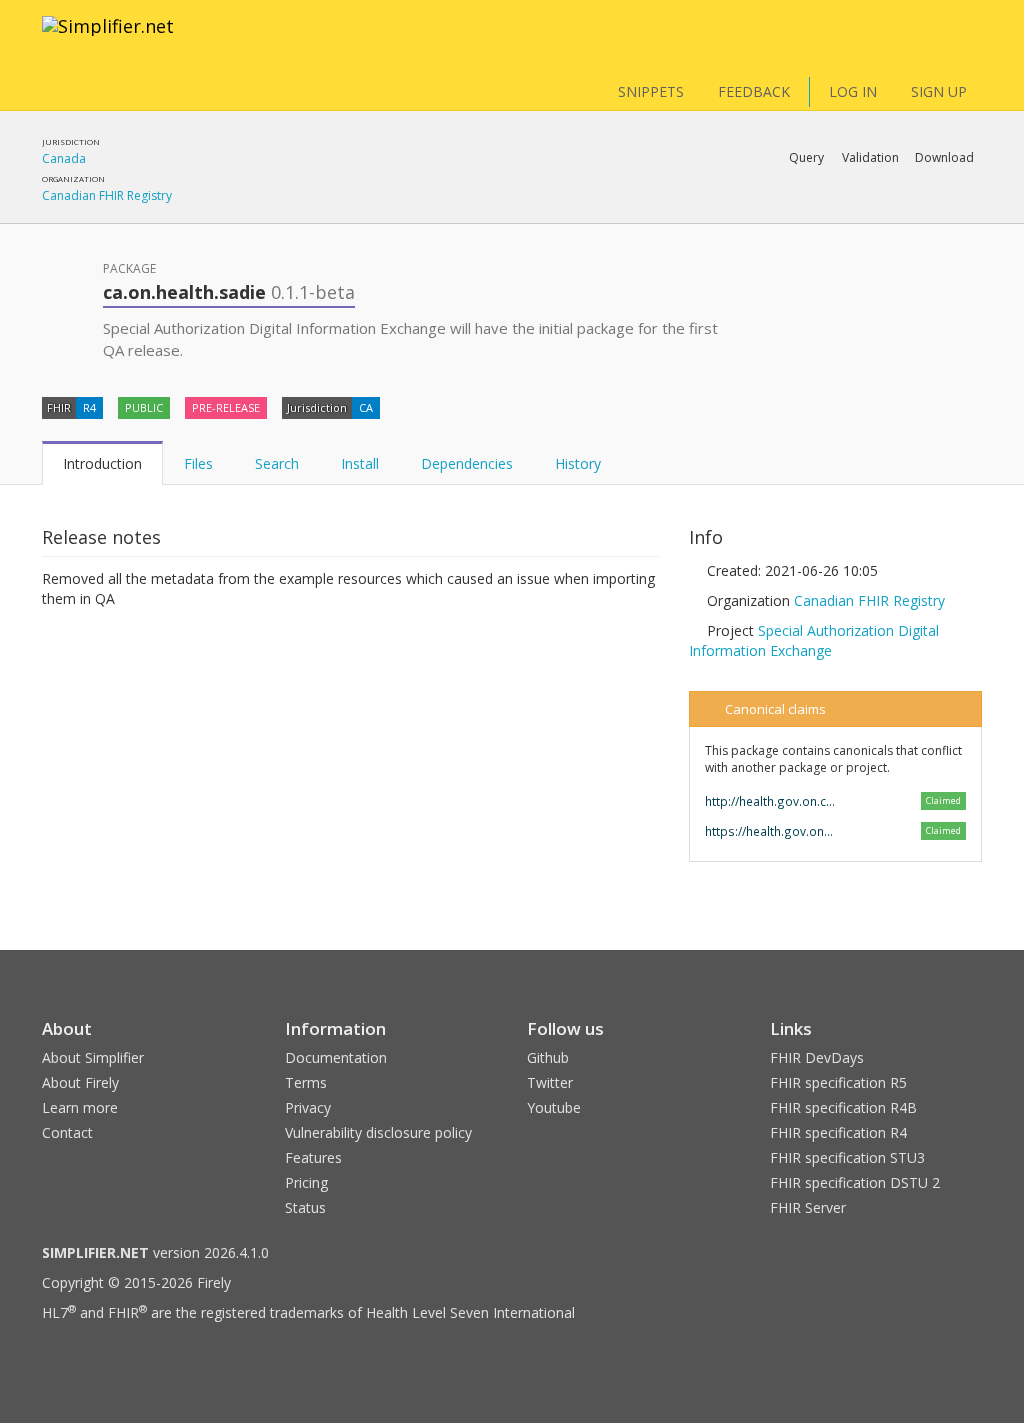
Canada (64, 158)
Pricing (306, 1182)
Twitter (550, 1082)
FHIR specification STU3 (847, 1157)
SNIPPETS (651, 91)
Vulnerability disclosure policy (378, 1132)
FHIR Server (808, 1207)
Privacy (308, 1107)
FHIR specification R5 (838, 1082)
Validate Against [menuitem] (757, 210)
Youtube (554, 1107)
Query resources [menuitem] (683, 210)
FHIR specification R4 (838, 1132)
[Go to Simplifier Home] (108, 39)
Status (305, 1207)
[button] (806, 158)
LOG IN (853, 91)
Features (313, 1157)
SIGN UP (939, 91)
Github (548, 1057)
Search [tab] (277, 463)
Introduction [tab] (102, 463)
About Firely (80, 1082)
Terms (306, 1082)
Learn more (80, 1107)
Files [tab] (198, 463)
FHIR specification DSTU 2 (855, 1182)
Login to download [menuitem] (826, 210)
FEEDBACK (754, 91)
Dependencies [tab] (467, 463)
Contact (67, 1132)
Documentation (336, 1057)
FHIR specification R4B (843, 1107)
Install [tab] (360, 463)
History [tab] (578, 463)
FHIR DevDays (817, 1057)
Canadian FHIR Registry (107, 195)
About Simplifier (93, 1057)
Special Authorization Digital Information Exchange (814, 640)
